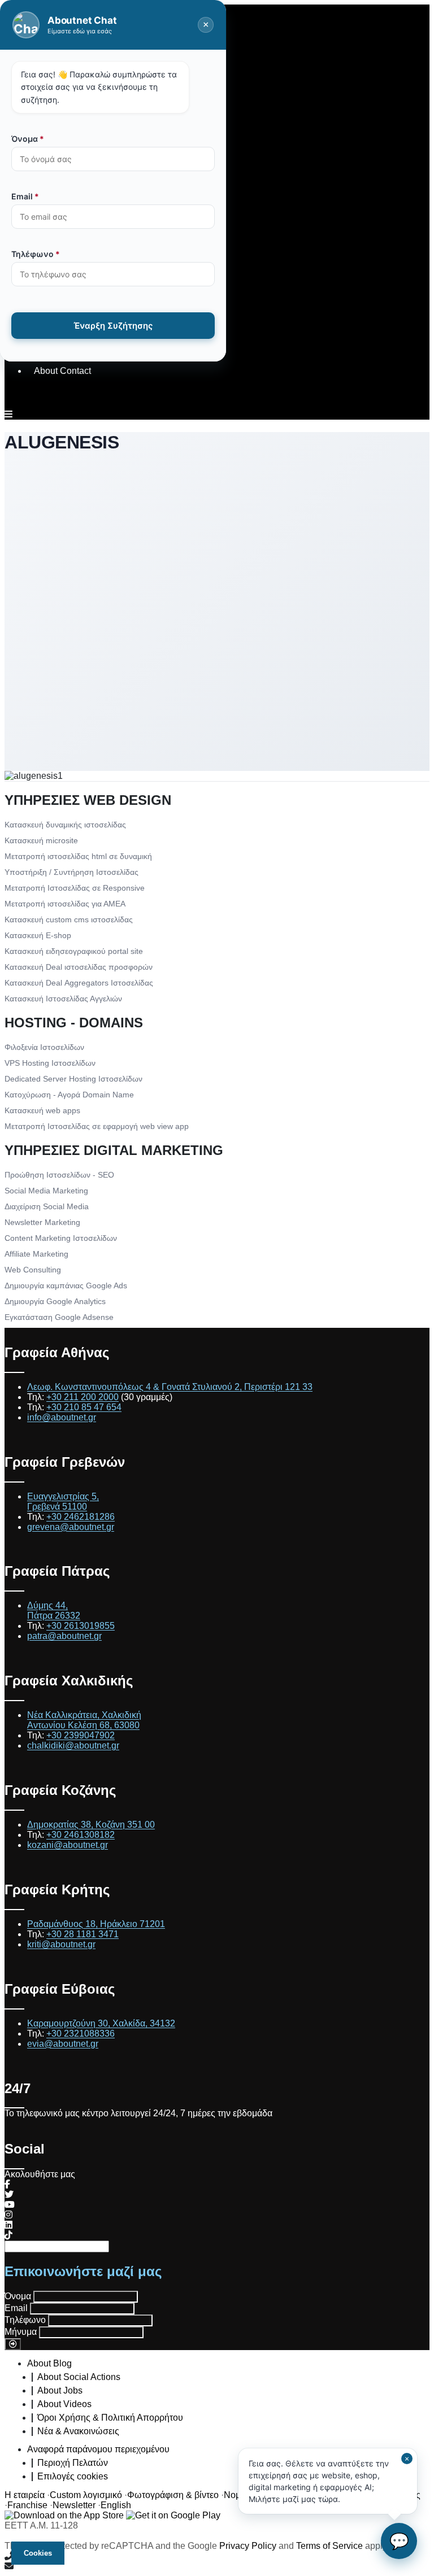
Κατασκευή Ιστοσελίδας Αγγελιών (63, 999)
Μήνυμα (21, 2332)
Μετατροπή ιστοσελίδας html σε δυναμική (78, 856)
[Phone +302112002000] (217, 2556)
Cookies (38, 2553)
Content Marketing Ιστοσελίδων (61, 1238)
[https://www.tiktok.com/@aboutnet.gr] (8, 2235)
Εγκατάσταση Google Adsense (59, 1317)
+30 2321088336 (81, 2034)
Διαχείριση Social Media (47, 1206)
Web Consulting (33, 1270)
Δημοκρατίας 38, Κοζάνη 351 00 (91, 1825)
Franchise (27, 2505)
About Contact (62, 371)
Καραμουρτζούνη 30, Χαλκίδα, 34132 (101, 2023)
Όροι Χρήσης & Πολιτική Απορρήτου (110, 2418)
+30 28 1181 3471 (83, 1934)
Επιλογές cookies (73, 2476)
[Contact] (217, 2566)
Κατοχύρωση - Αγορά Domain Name (69, 1095)
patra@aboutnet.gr (64, 1636)
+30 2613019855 (81, 1626)
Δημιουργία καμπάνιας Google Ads (66, 1285)
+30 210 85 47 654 (84, 1407)
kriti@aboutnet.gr (61, 1944)
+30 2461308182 (81, 1835)
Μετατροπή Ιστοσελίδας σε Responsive (75, 888)
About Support (63, 312)
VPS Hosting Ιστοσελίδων (50, 1063)
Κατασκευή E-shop (38, 935)
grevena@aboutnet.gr (71, 1527)
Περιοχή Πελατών (73, 2463)
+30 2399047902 (81, 1735)
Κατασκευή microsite (41, 840)
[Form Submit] (13, 2344)
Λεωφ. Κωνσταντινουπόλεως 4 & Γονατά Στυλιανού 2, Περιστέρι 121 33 (170, 1387)
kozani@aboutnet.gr (68, 1845)
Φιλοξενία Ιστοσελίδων (44, 1047)
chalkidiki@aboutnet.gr (73, 1745)
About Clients (61, 253)
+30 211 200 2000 (83, 1397)
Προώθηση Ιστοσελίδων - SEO (59, 1175)
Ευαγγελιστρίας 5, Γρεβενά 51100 (63, 1501)
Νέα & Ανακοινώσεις (78, 2431)
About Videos (64, 2404)
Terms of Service (329, 2546)
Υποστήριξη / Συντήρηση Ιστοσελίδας (71, 872)
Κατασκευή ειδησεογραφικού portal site (74, 951)
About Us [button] (53, 77)
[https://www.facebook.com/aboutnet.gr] (7, 2184)
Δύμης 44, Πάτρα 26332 (54, 1610)
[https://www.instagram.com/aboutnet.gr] (8, 2215)
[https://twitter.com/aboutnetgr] (9, 2194)
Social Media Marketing (46, 1191)
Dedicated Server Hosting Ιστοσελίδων (73, 1079)
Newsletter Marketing (42, 1222)
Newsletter (74, 2505)
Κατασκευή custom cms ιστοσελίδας (69, 919)
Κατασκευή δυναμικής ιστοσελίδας (65, 825)
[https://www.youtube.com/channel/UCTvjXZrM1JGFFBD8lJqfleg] (10, 2205)
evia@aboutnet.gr (63, 2044)
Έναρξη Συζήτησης (113, 326)
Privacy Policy (248, 2546)
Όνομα (18, 2296)
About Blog (49, 2363)
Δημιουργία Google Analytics (55, 1301)
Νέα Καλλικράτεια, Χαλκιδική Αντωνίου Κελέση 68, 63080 (84, 1720)
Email (16, 2308)
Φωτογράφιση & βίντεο (173, 2495)
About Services (64, 136)
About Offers (59, 195)
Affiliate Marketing (36, 1254)
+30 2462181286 (81, 1517)
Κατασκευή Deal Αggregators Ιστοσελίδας (79, 983)
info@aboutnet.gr (62, 1417)
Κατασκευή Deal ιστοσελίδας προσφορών (79, 967)
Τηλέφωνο (25, 2320)
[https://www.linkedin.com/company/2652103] (8, 2225)
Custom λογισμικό (86, 2495)
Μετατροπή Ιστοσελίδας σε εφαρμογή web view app (97, 1126)
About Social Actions (79, 2377)
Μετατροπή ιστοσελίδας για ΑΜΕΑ (65, 904)
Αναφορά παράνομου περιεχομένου (98, 2449)
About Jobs (60, 2390)
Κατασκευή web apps (42, 1110)
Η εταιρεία (25, 2495)
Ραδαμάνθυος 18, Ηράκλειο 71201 (96, 1924)
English (116, 2505)
